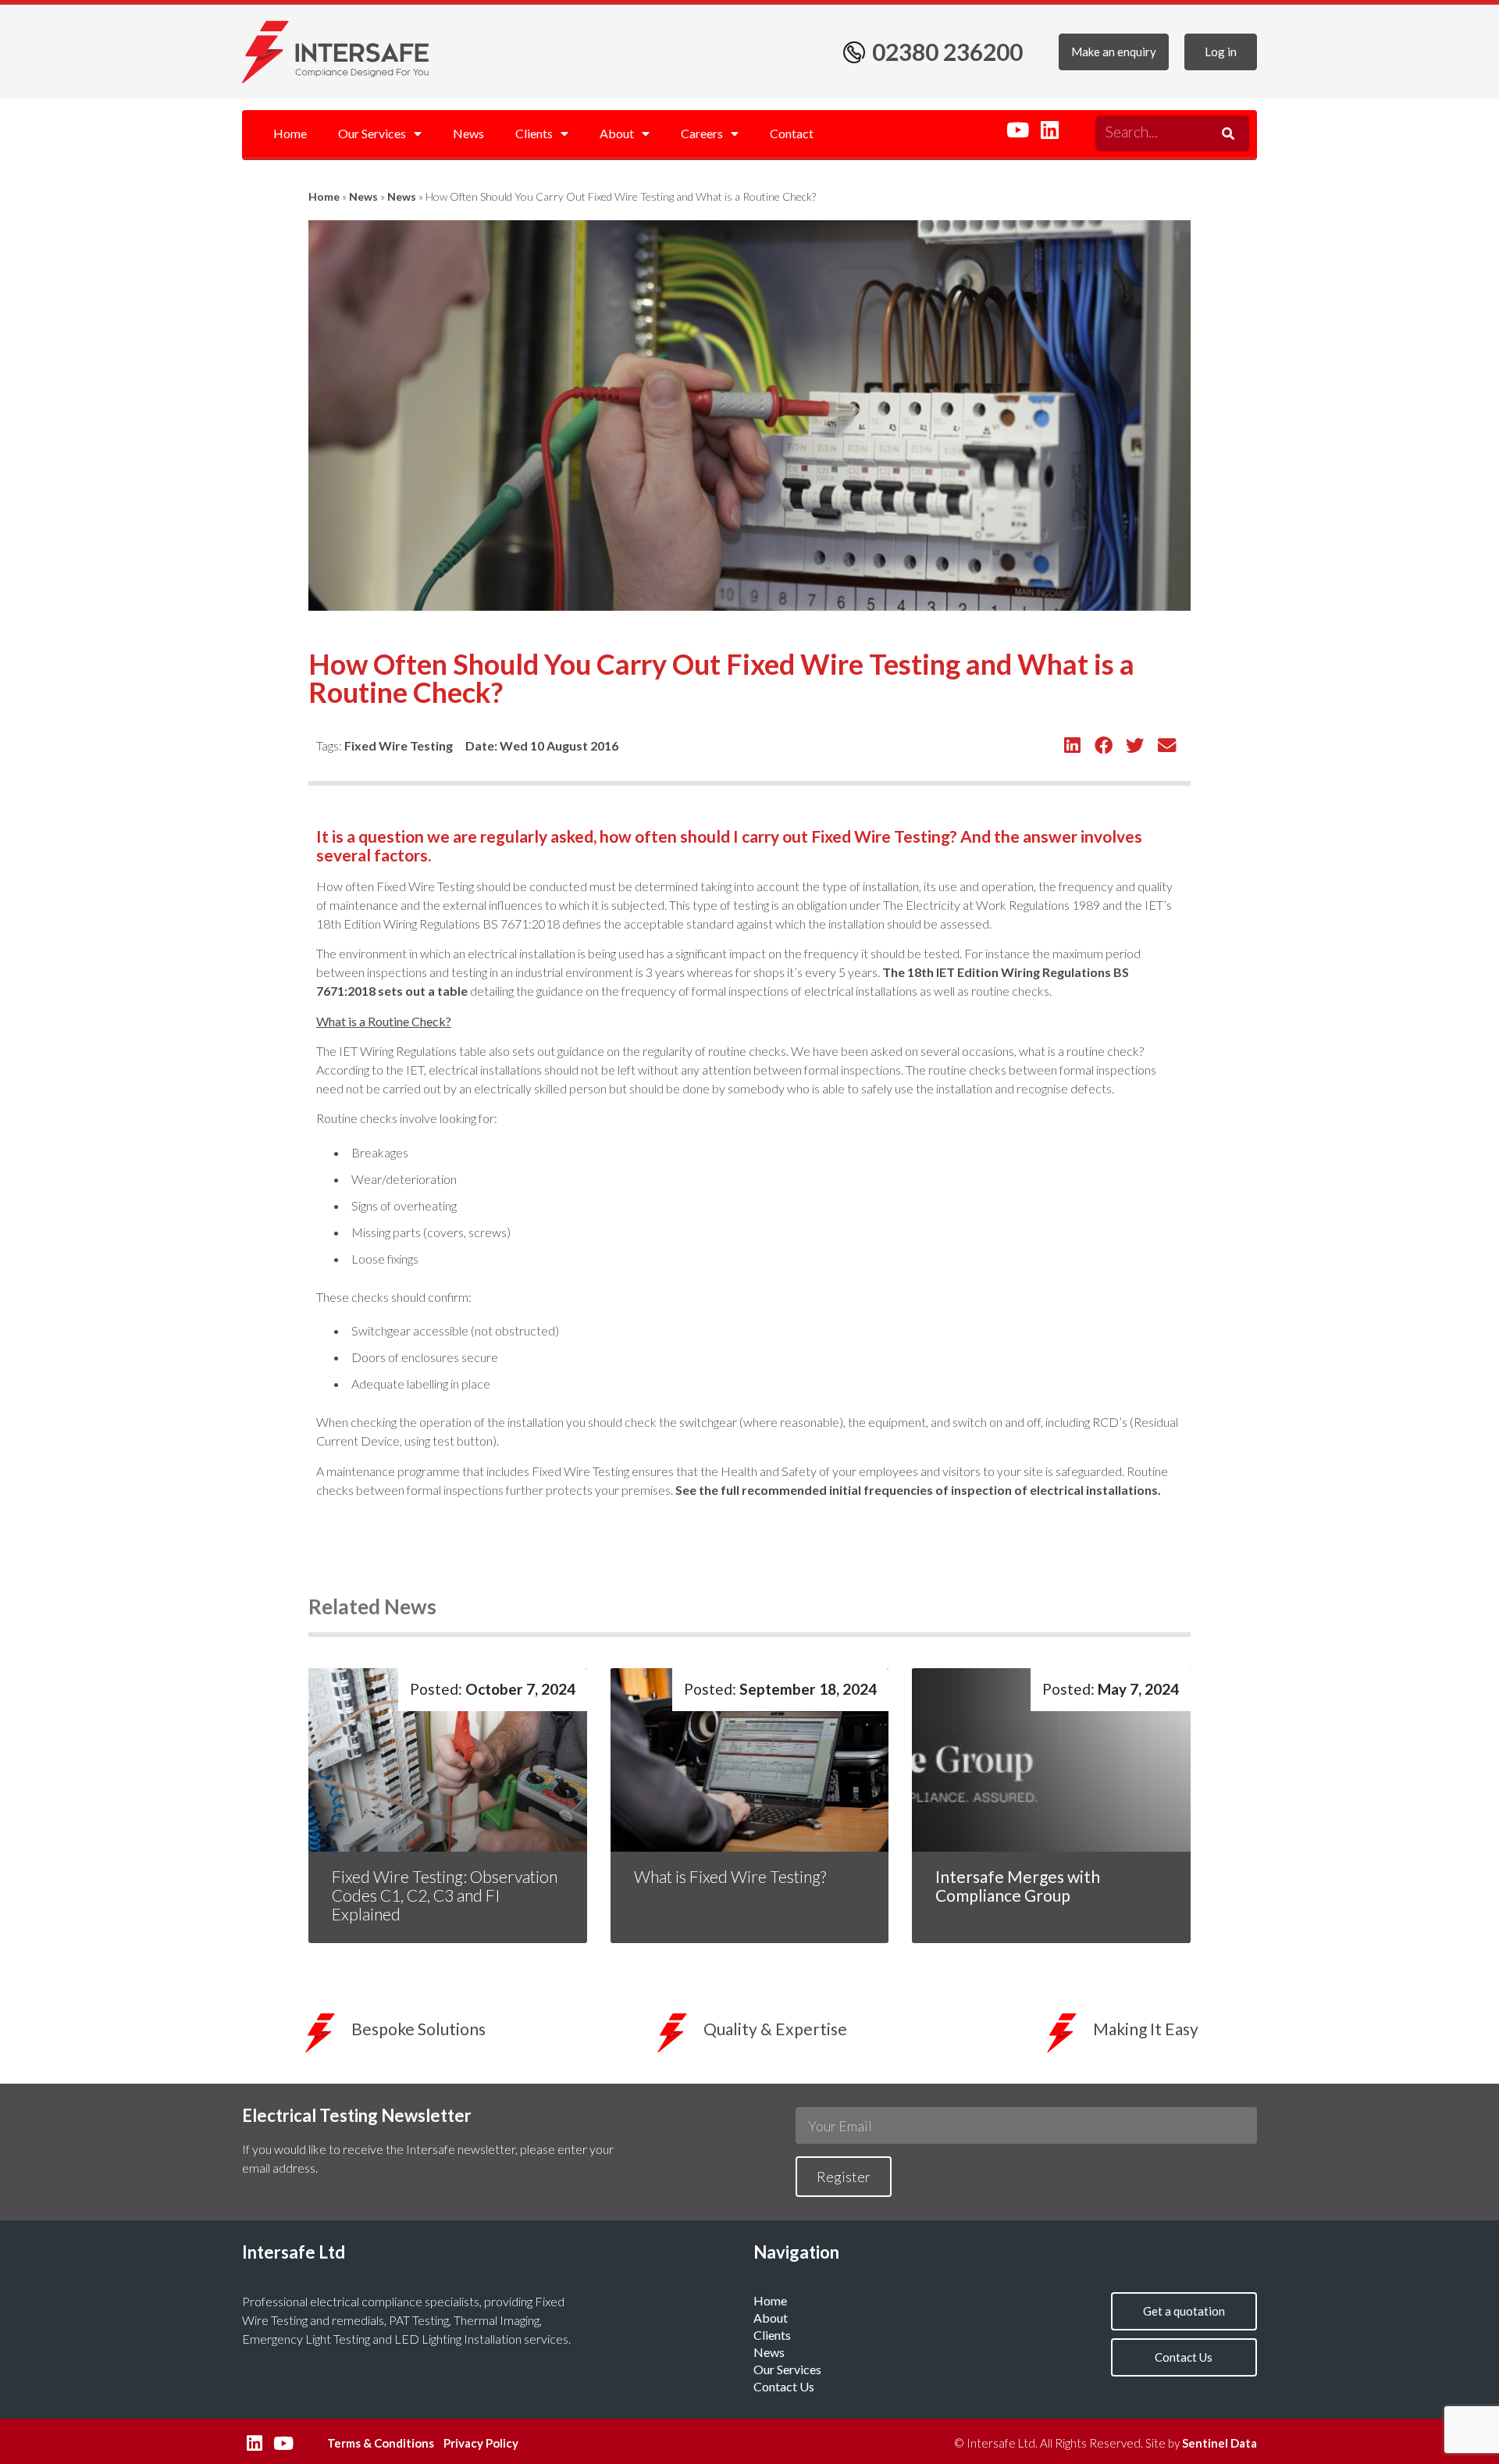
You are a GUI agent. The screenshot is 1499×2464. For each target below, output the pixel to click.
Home (290, 133)
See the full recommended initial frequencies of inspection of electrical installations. (918, 1490)
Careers (702, 133)
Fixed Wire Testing (399, 745)
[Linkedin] (1049, 130)
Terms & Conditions (381, 2443)
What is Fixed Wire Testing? (732, 1876)
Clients (534, 133)
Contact (792, 133)
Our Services (372, 133)
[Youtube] (1017, 130)
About (617, 133)
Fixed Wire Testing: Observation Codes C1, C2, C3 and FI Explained (445, 1895)
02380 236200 (947, 52)
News (468, 133)
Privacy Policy (481, 2443)
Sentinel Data (1219, 2443)
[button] (1072, 745)
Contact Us (784, 2386)
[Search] (1226, 134)
